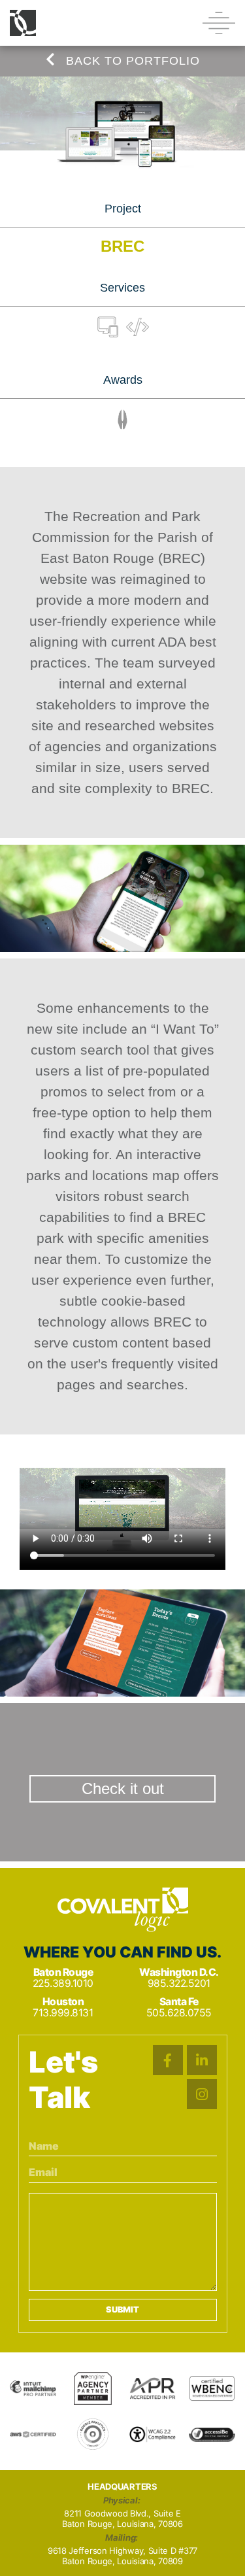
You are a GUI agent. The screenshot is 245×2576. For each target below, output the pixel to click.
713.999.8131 (63, 2013)
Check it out (123, 1788)
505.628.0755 (179, 2013)
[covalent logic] (123, 1910)
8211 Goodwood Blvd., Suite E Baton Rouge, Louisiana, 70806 (122, 2519)
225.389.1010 (63, 1983)
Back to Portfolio (131, 61)
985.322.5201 (179, 1983)
